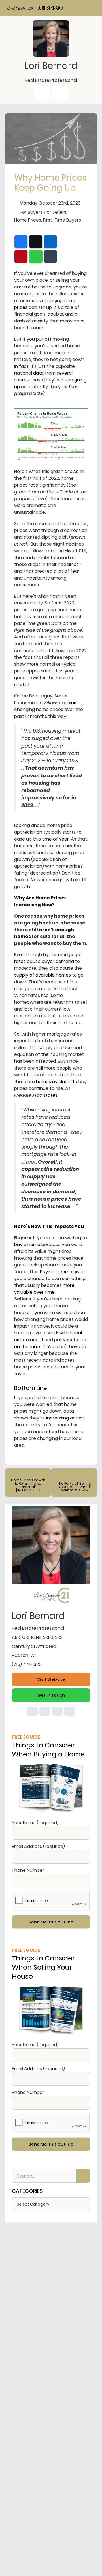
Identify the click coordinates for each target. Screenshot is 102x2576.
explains (67, 703)
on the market (30, 1347)
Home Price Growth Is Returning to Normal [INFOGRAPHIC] (28, 1485)
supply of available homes (42, 975)
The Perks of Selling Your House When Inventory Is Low (74, 1487)
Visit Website (51, 1679)
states (50, 1095)
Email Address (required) (38, 1846)
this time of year (51, 839)
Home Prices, (28, 220)
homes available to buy (61, 1082)
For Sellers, (56, 212)
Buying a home (56, 1272)
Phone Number (28, 1870)
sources (23, 380)
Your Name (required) (35, 1823)
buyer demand (58, 961)
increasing (58, 1418)
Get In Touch (51, 1695)
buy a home (27, 1244)
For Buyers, (32, 212)
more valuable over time (44, 1289)
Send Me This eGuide (51, 1922)
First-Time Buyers (62, 220)
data (38, 373)
